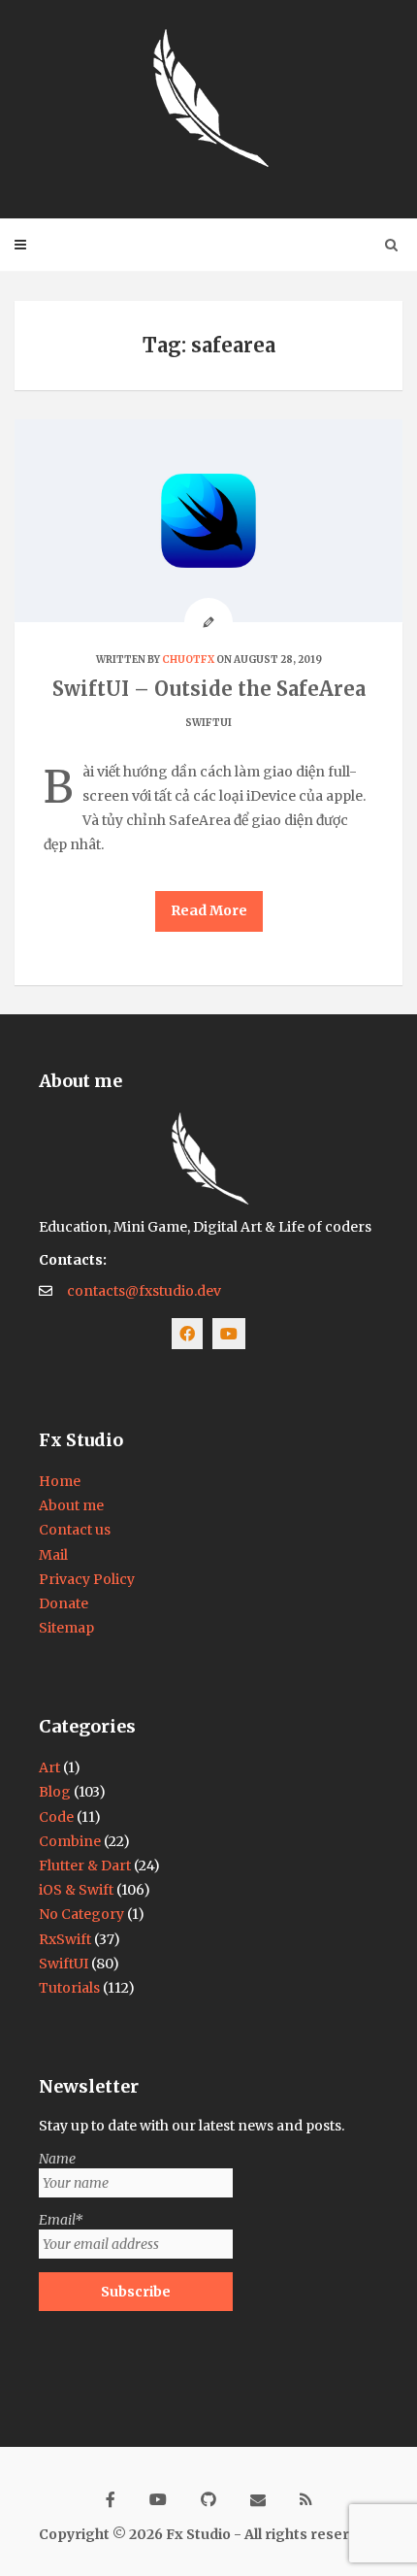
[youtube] (158, 2492)
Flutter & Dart (85, 1866)
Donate (64, 1603)
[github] (208, 2492)
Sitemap (66, 1628)
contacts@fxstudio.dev (144, 1291)
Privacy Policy (87, 1579)
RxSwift (65, 1939)
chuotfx (188, 660)
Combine (70, 1841)
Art (49, 1767)
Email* (61, 2220)
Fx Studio (198, 2534)
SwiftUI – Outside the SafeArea (209, 689)
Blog (55, 1792)
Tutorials (69, 1988)
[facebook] (111, 2492)
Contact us (75, 1530)
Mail (53, 1555)
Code (56, 1817)
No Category (81, 1914)
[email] (258, 2492)
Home (60, 1481)
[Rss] (306, 2492)
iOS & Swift (76, 1890)
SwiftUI (208, 723)
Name (57, 2159)
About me (71, 1505)
